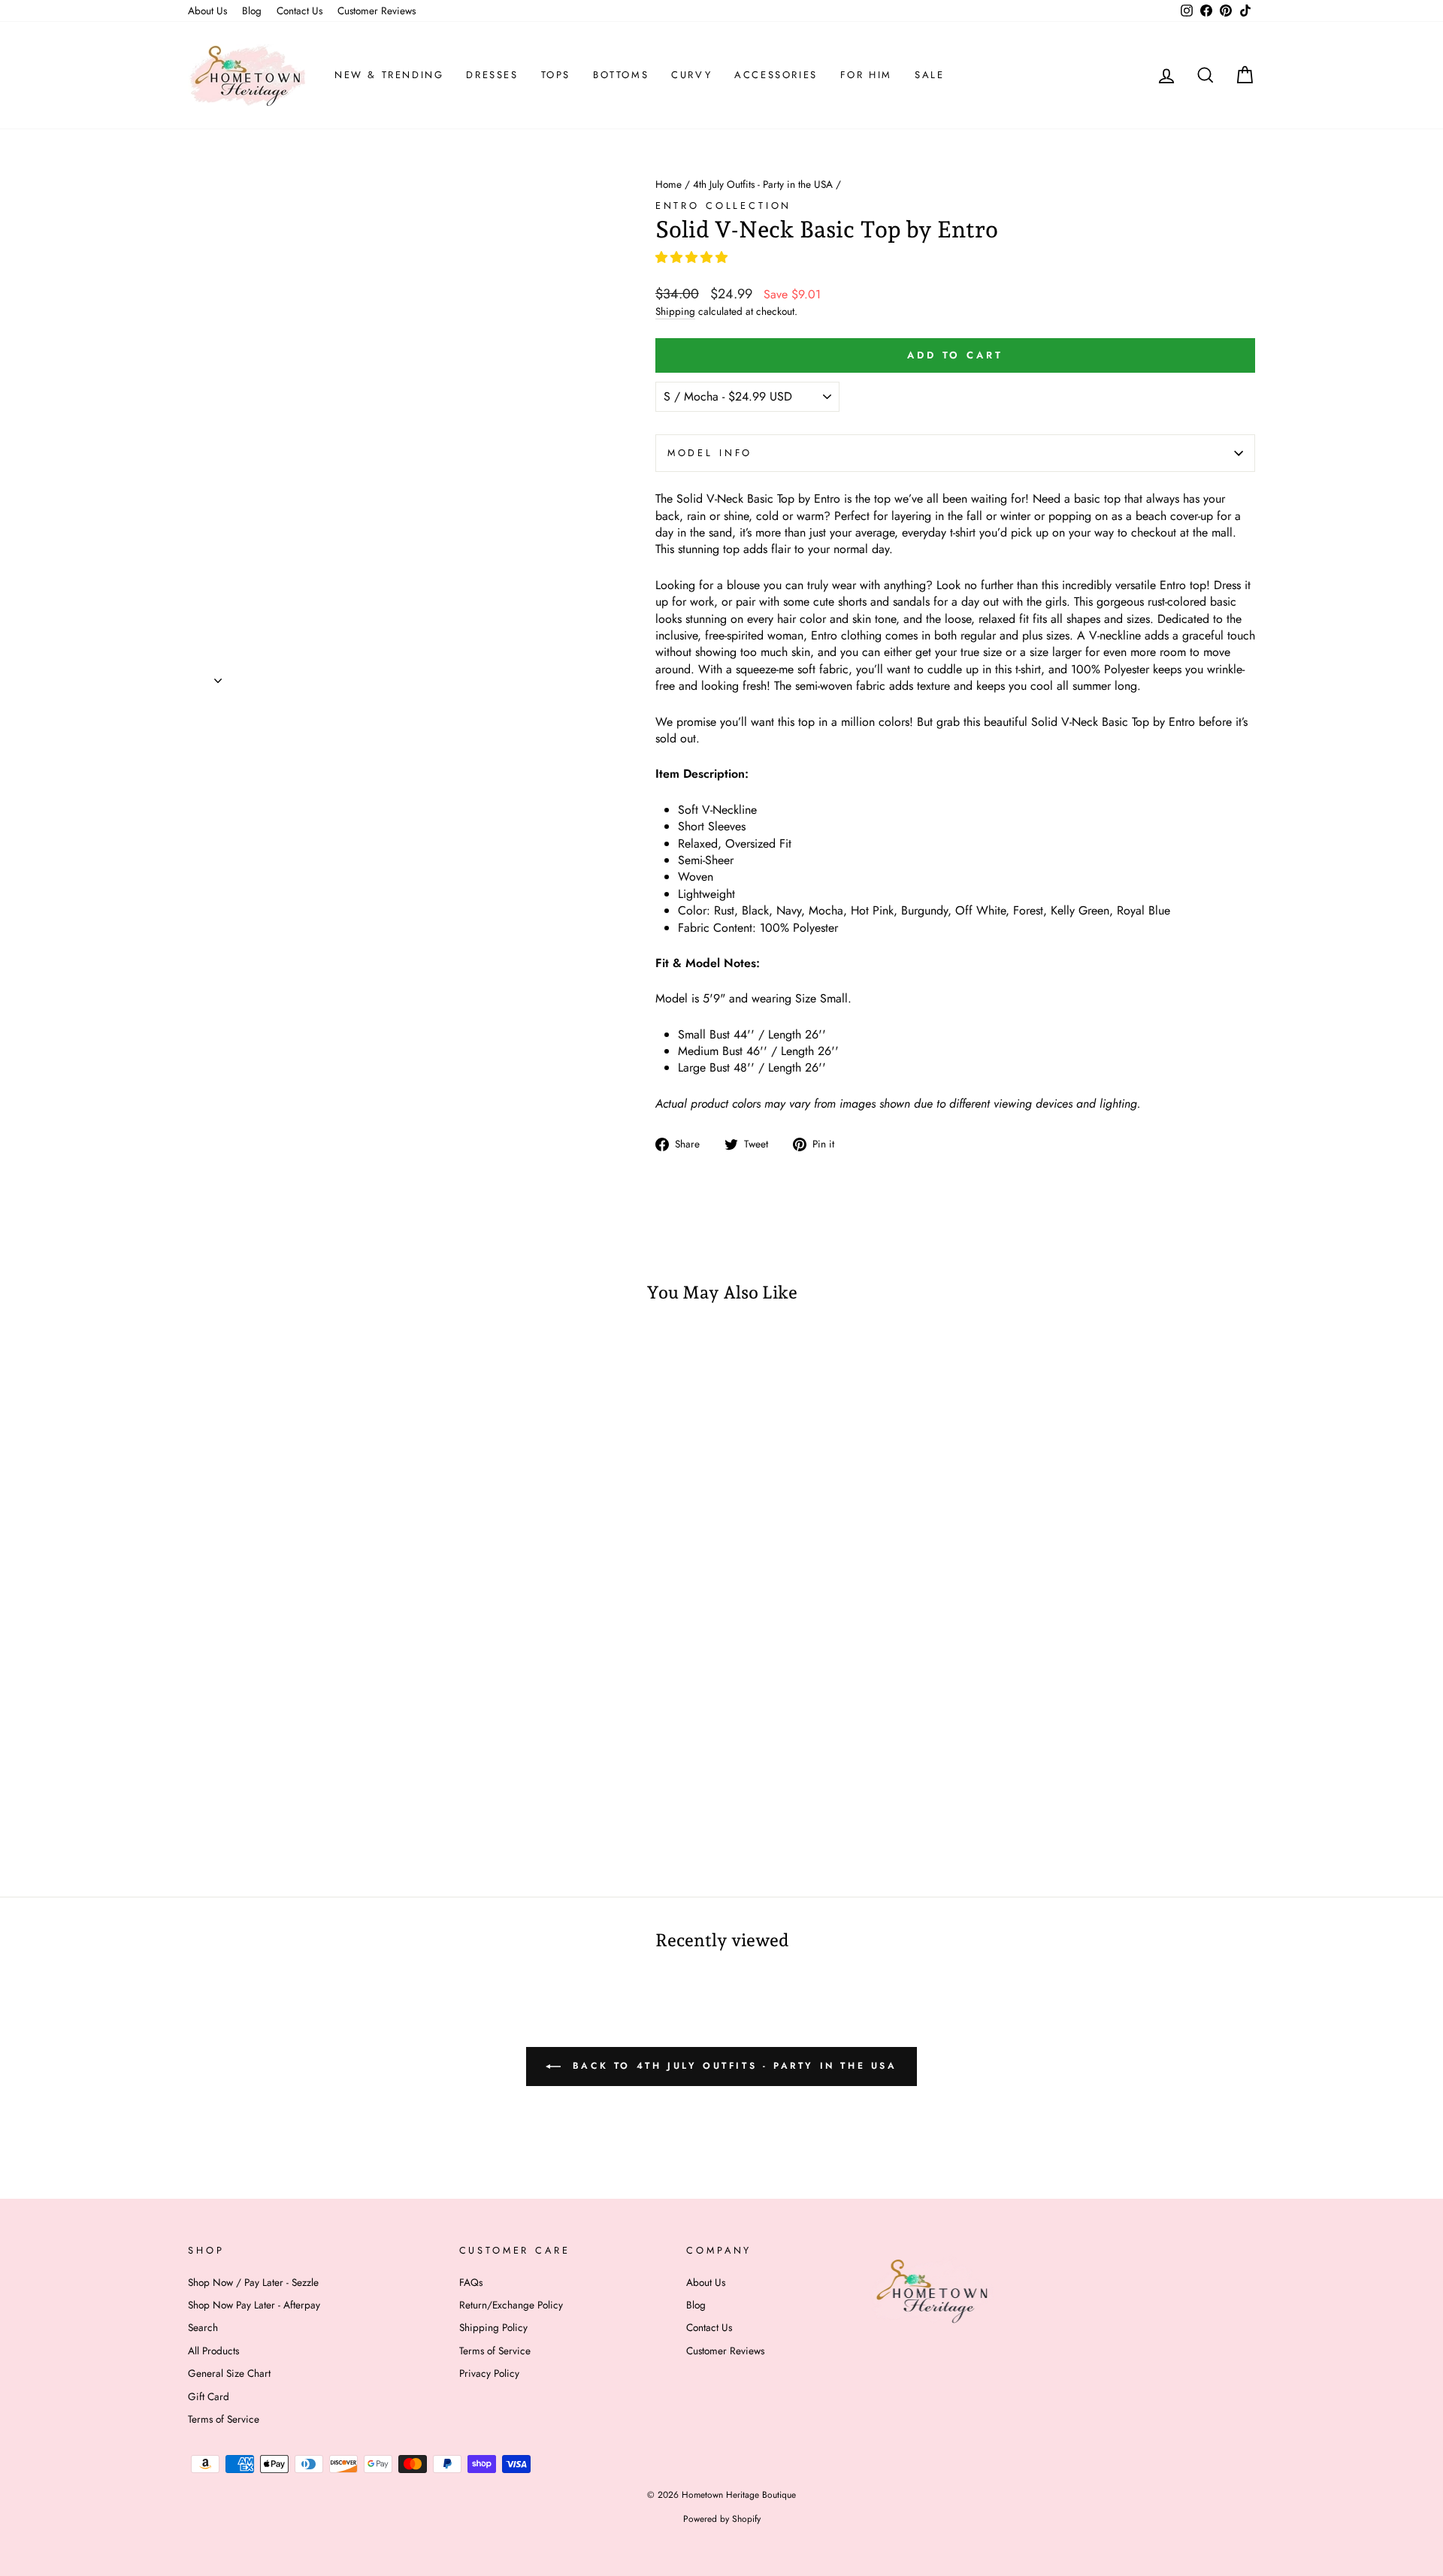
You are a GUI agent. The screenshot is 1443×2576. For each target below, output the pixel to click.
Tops (556, 75)
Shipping (675, 311)
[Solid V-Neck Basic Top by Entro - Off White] (320, 1808)
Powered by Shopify (722, 2519)
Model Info (710, 453)
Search (203, 2327)
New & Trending (389, 75)
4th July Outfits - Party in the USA (763, 184)
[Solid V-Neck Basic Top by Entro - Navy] (259, 1808)
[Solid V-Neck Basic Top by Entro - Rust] (198, 1808)
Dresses (492, 75)
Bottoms (621, 75)
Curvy (691, 75)
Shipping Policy (493, 2327)
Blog (252, 11)
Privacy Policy (489, 2373)
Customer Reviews (377, 11)
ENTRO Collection (723, 206)
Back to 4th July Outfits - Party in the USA (732, 2065)
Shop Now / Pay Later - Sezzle (253, 2282)
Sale (929, 75)
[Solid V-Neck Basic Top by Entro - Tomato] (401, 1808)
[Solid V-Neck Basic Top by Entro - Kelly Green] (360, 1808)
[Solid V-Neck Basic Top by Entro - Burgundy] (299, 1808)
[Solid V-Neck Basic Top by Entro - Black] (239, 1808)
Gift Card (209, 2396)
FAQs (471, 2282)
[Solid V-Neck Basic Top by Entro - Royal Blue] (381, 1808)
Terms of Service (224, 2419)
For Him (866, 75)
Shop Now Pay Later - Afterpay (254, 2305)
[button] (693, 257)
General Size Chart (229, 2373)
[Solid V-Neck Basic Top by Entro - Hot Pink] (218, 1808)
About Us (207, 11)
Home (669, 184)
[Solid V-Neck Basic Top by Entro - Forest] (340, 1808)
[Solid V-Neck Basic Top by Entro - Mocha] (279, 1808)
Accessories (776, 75)
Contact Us (299, 11)
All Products (213, 2351)
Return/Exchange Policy (511, 2305)
